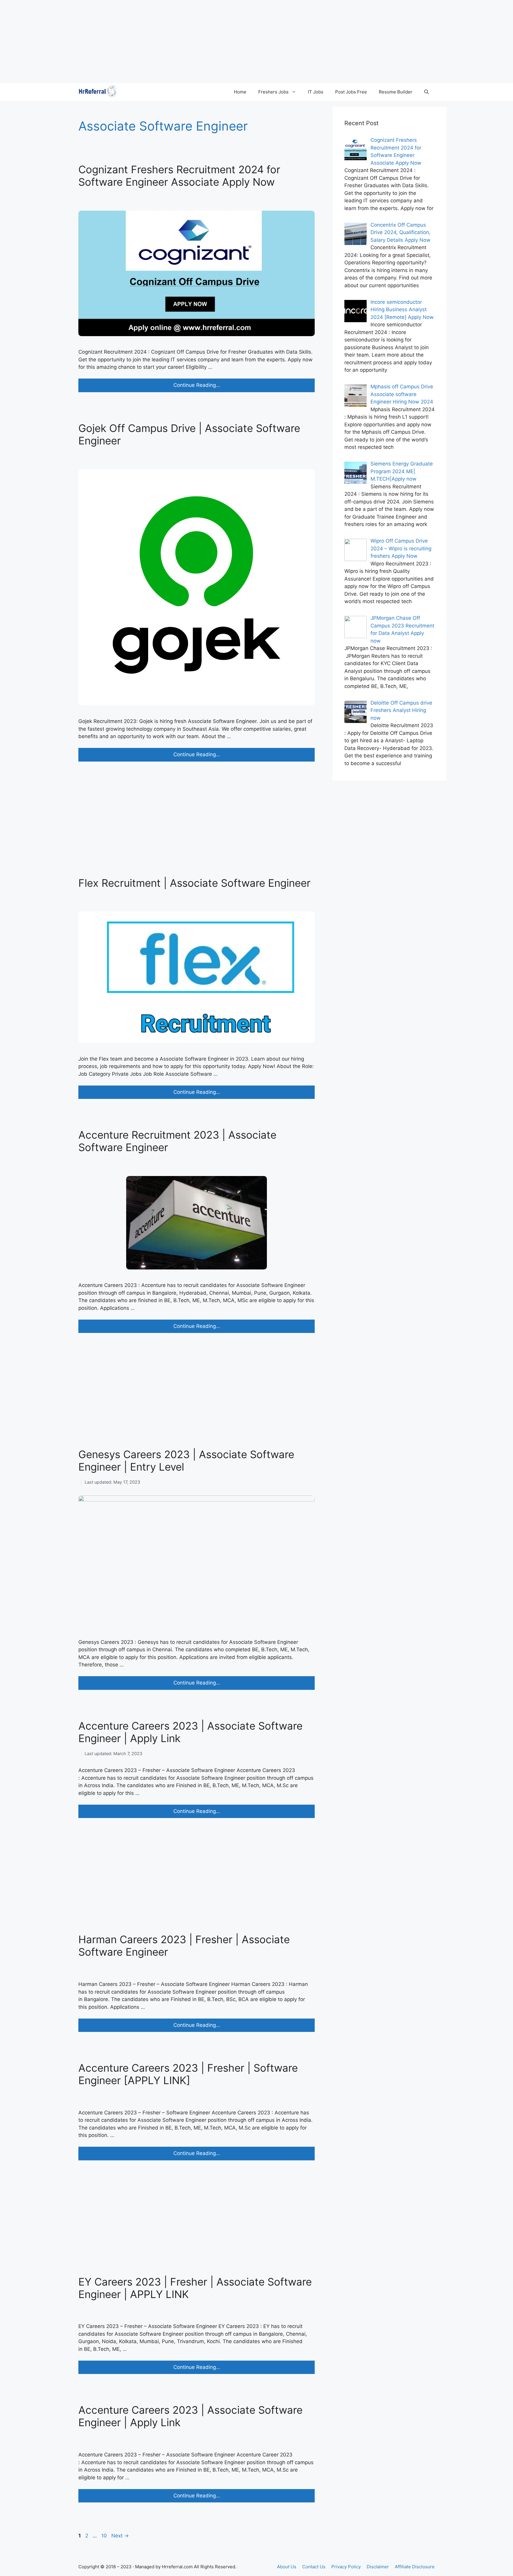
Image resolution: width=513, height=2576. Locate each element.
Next (120, 2536)
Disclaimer (378, 2567)
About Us (287, 2567)
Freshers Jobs (273, 92)
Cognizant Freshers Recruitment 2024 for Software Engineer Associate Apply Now (179, 176)
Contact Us (314, 2567)
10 (105, 2536)
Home (240, 92)
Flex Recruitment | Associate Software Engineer (194, 883)
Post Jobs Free (351, 92)
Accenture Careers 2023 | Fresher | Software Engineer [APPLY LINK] (188, 2074)
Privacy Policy (346, 2567)
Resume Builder (396, 92)
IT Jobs (316, 92)
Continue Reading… (211, 387)
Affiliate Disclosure (415, 2567)
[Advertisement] (178, 42)
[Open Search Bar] (426, 92)
